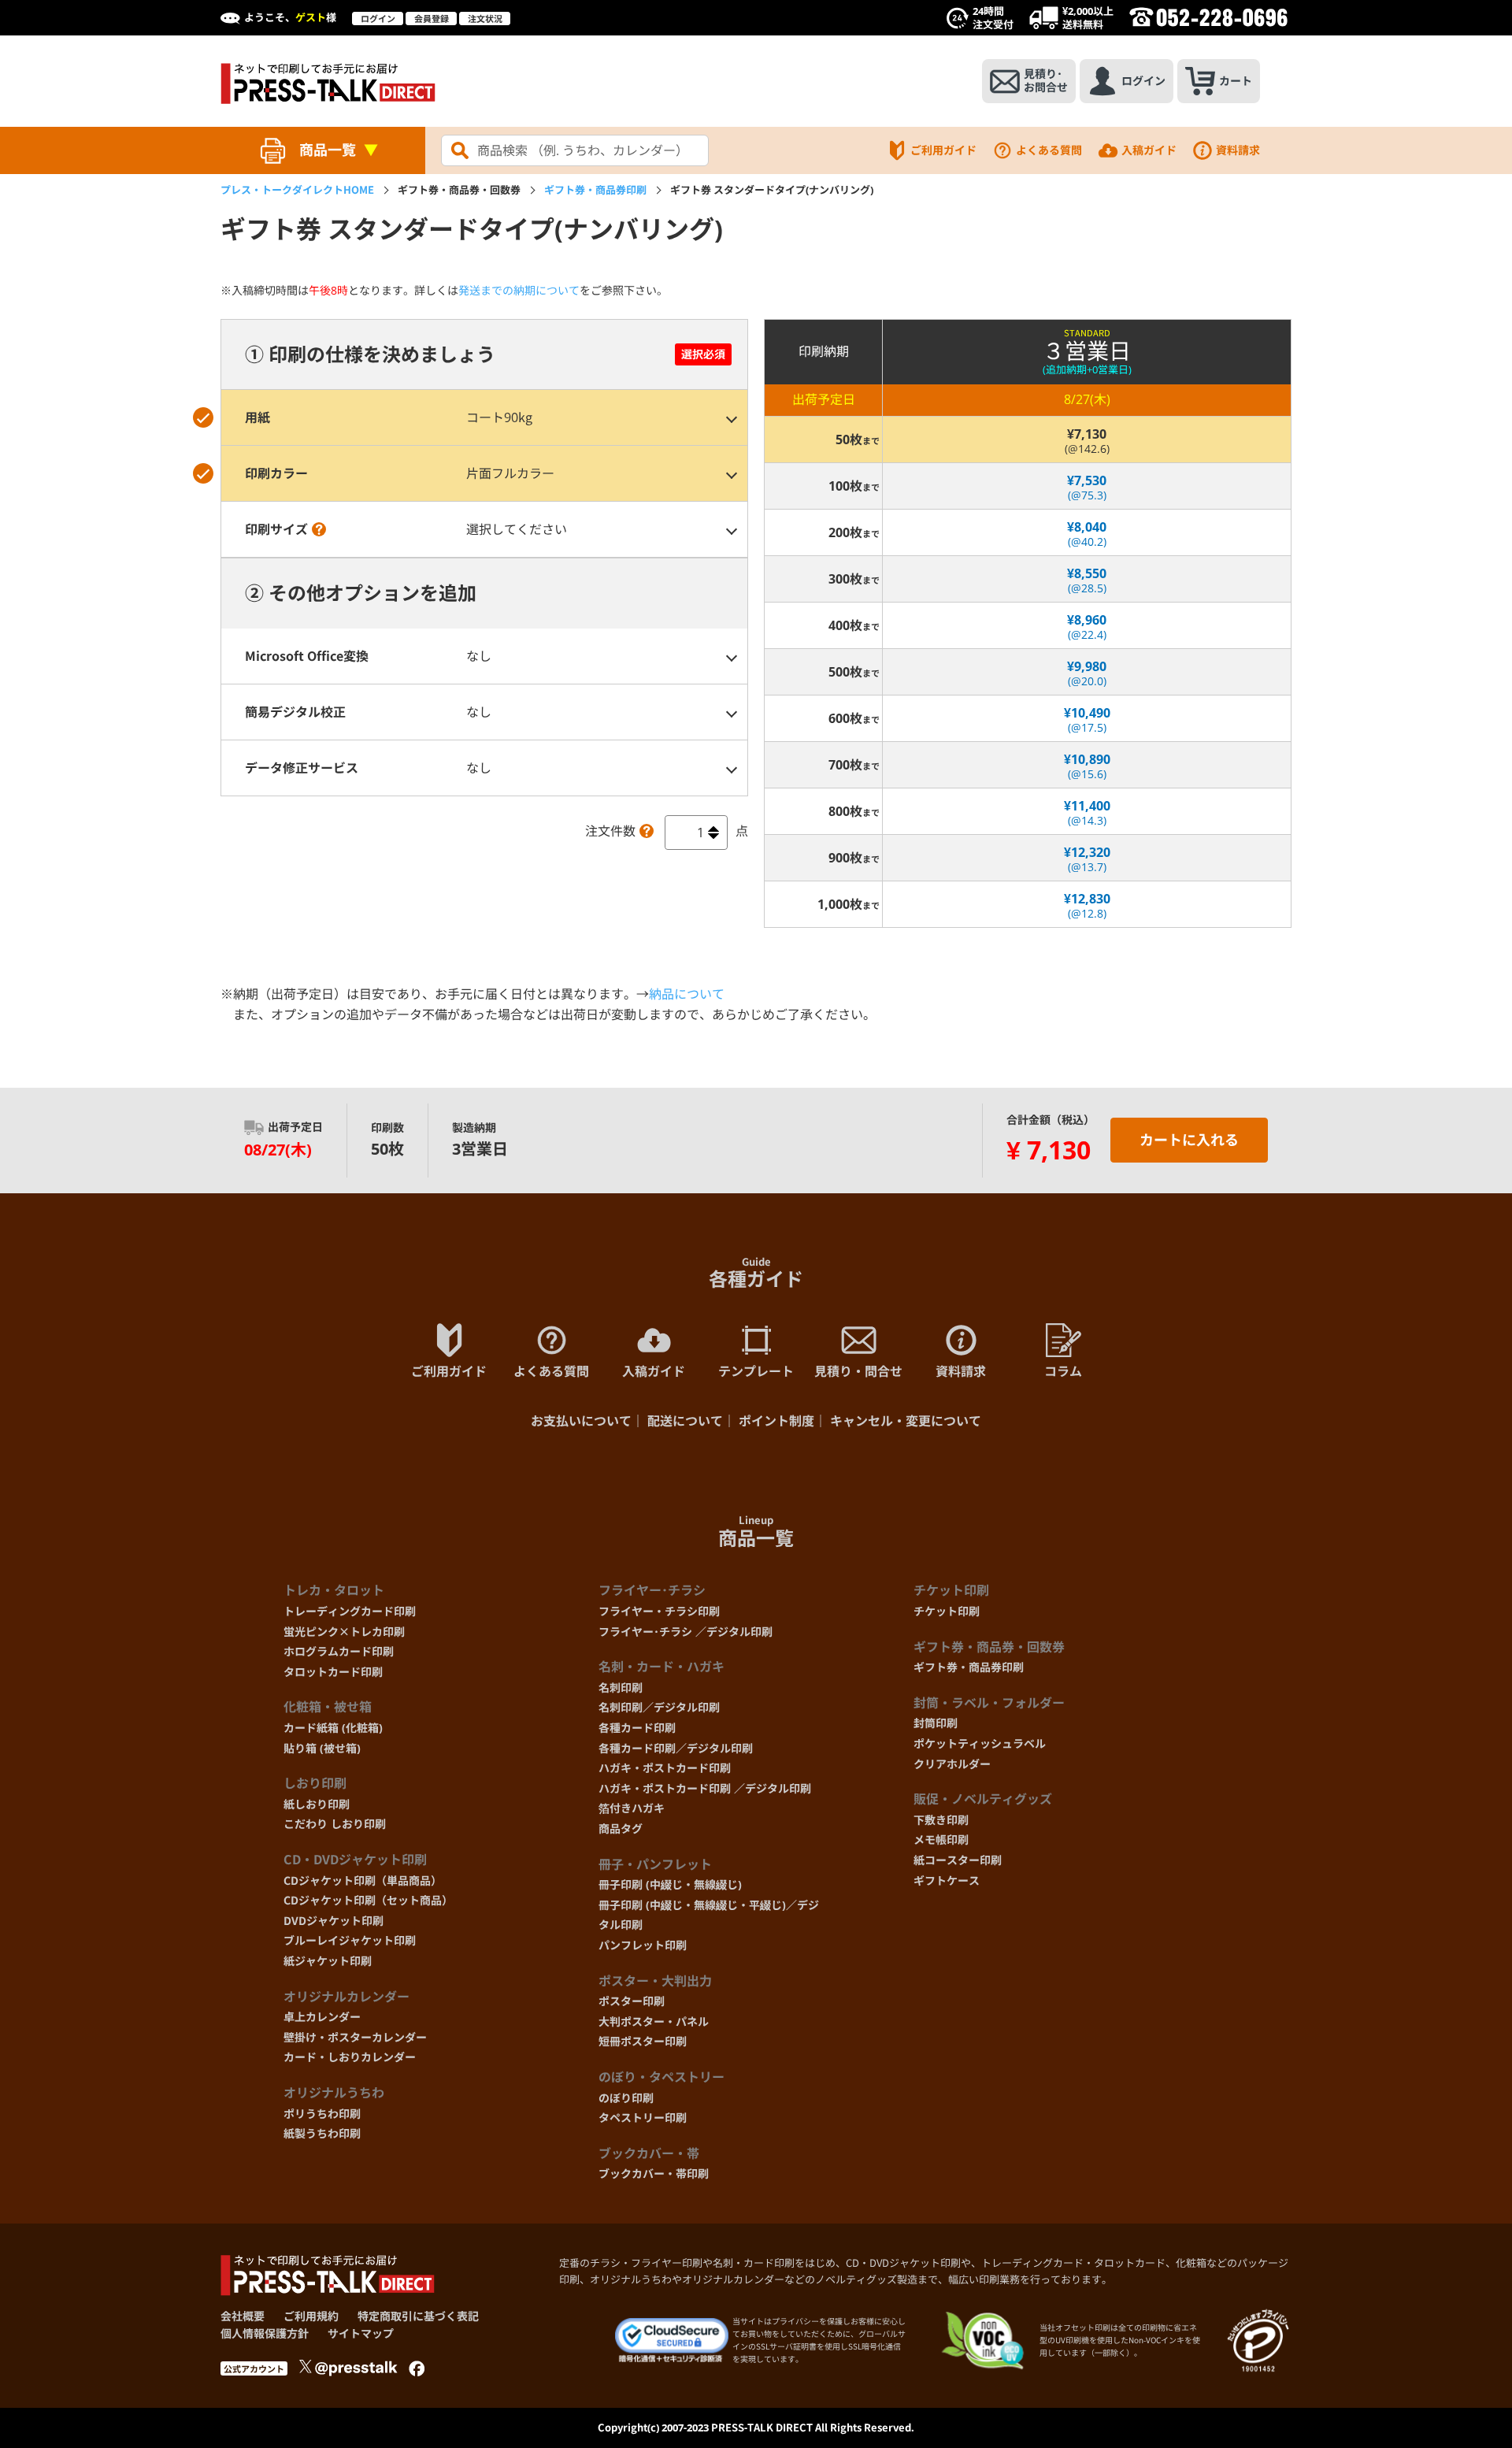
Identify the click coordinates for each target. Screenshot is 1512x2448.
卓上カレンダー (322, 2017)
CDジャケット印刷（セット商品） (368, 1900)
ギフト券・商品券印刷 (595, 190)
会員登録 (432, 19)
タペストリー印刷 (643, 2118)
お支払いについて (581, 1421)
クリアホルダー (952, 1764)
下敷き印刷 (941, 1820)
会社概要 (243, 2316)
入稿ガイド (1149, 150)
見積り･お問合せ (1046, 80)
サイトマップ (361, 2333)
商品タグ (621, 1829)
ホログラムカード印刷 (339, 1651)
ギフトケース (947, 1881)
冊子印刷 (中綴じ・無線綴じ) (670, 1884)
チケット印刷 (947, 1611)
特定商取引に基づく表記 (418, 2316)
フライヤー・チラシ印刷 (659, 1611)
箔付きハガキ (632, 1808)
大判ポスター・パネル (654, 2021)
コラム (1063, 1371)
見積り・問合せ (858, 1371)
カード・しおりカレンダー (350, 2057)
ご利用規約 (311, 2316)
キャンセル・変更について (906, 1421)
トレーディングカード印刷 (350, 1611)
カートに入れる (1189, 1140)
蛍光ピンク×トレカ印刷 (344, 1632)
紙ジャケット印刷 (328, 1961)
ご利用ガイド (943, 150)
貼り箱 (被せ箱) (322, 1748)
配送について (685, 1421)
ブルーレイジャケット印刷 (350, 1940)
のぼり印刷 (626, 2098)
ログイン (378, 19)
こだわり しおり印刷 (335, 1824)
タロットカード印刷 (333, 1672)
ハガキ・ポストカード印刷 (665, 1768)
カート (1236, 81)
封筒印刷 (936, 1723)
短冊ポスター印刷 (643, 2041)
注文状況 (485, 19)
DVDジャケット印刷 (334, 1921)
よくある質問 (1049, 150)
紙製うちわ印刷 (322, 2133)
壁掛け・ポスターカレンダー (355, 2037)
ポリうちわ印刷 (322, 2114)
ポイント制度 (776, 1421)
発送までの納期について (519, 290)
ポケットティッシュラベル (980, 1743)
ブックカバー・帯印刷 (654, 2174)
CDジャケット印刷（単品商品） (363, 1881)
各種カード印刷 (637, 1728)
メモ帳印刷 (941, 1840)
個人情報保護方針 (265, 2333)
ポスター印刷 (632, 2001)
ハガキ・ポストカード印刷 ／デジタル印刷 (705, 1788)
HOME (297, 190)
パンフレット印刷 (643, 1945)
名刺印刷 (621, 1688)
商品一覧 (328, 150)
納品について (687, 994)
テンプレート (756, 1371)
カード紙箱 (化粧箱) (333, 1728)
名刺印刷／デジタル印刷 (659, 1707)
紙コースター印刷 (958, 1860)
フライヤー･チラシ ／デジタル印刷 (686, 1632)
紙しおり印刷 (317, 1804)
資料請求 (1238, 150)
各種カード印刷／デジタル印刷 (676, 1748)
